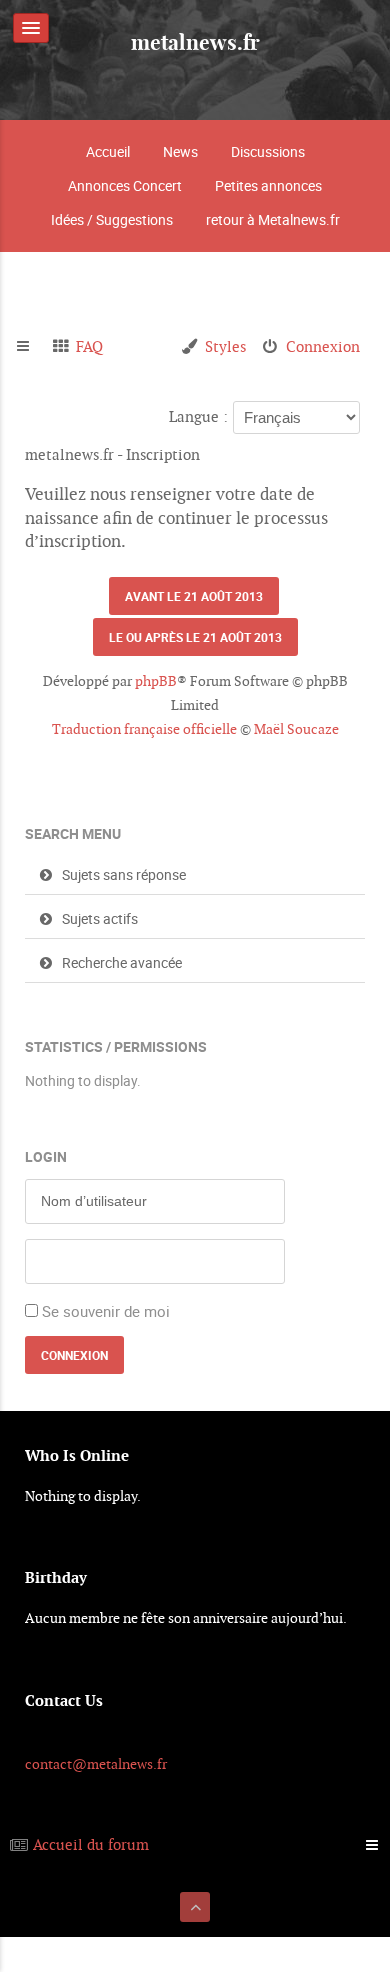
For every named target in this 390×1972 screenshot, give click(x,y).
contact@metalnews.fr (96, 1764)
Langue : (198, 416)
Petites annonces (268, 185)
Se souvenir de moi (106, 1311)
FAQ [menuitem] (89, 346)
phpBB (156, 681)
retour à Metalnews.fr (273, 219)
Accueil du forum (91, 1844)
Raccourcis (31, 347)
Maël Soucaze (296, 729)
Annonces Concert (125, 185)
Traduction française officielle (144, 729)
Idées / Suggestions (112, 219)
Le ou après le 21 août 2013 (195, 637)
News (180, 151)
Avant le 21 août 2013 (194, 596)
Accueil (108, 151)
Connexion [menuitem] (323, 346)
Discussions (268, 151)
